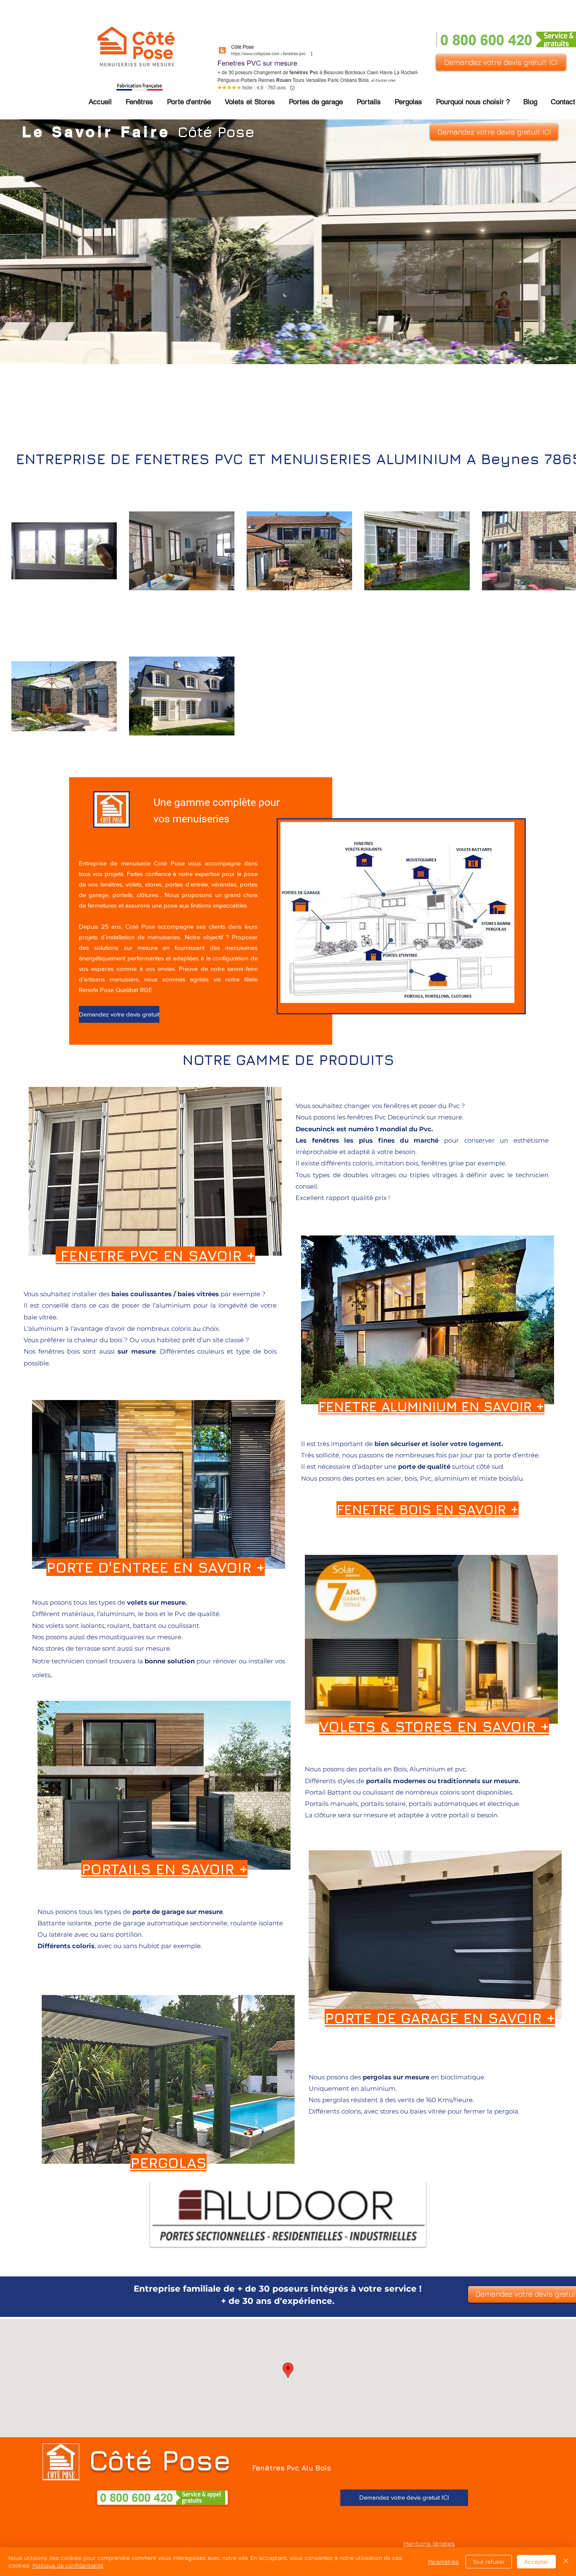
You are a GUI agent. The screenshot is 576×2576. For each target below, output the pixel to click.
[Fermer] (566, 2562)
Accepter (536, 2561)
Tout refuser (489, 2561)
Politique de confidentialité (68, 2565)
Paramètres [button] (443, 2561)
